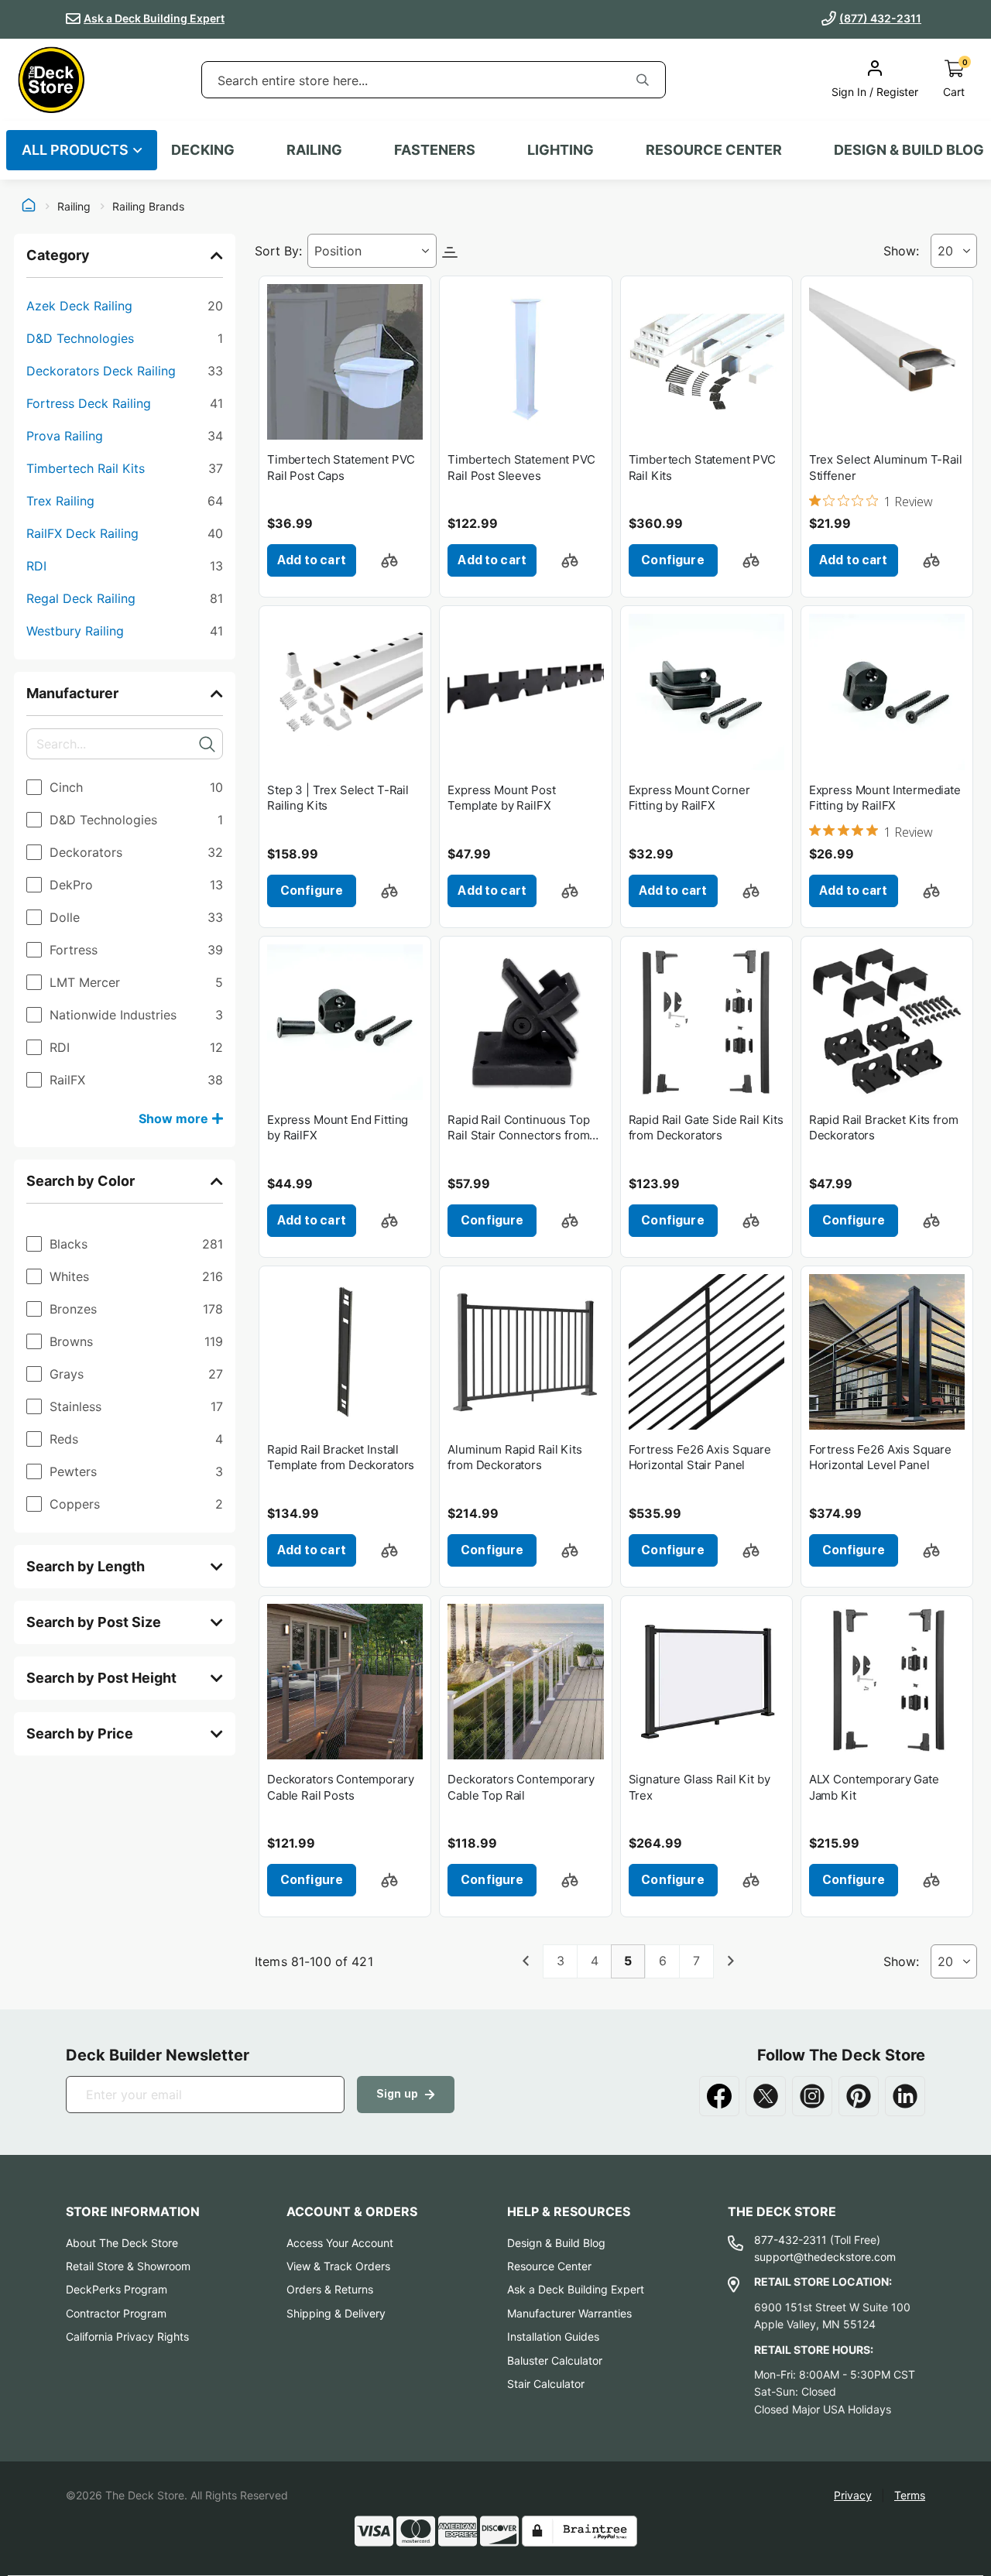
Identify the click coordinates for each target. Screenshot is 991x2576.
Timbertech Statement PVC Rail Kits (702, 467)
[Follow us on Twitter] (766, 2096)
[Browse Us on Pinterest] (859, 2096)
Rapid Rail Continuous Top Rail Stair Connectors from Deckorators (518, 1128)
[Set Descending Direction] (450, 251)
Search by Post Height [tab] (101, 1678)
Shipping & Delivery (336, 2313)
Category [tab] (58, 255)
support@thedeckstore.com (825, 2257)
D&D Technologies (125, 338)
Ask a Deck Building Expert (154, 18)
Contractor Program (116, 2313)
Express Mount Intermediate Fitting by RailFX (885, 798)
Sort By (277, 251)
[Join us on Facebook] (719, 2096)
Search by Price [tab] (80, 1733)
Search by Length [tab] (86, 1566)
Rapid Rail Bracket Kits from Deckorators (884, 1127)
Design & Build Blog (556, 2243)
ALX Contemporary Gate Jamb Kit (874, 1787)
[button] (389, 560)
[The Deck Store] (51, 80)
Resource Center (549, 2266)
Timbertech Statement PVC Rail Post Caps (341, 467)
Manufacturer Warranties (569, 2313)
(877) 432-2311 (880, 18)
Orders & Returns (330, 2289)
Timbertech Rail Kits (125, 468)
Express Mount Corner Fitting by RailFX (689, 798)
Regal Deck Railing (125, 598)
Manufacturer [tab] (72, 693)
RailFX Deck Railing (125, 533)
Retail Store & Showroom (128, 2266)
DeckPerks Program (117, 2289)
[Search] (643, 80)
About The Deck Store (122, 2243)
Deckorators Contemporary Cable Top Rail (521, 1787)
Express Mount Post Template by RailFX (501, 798)
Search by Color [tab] (81, 1181)
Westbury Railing (125, 630)
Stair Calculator (546, 2384)
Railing (74, 207)
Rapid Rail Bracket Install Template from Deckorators (341, 1457)
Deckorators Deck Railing (125, 370)
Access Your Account (340, 2243)
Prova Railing (125, 435)
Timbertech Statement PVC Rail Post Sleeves (521, 467)
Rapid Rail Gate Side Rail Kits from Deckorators (706, 1127)
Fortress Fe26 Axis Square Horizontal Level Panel (880, 1457)
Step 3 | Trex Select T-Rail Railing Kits (338, 798)
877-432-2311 (790, 2240)
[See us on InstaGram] (812, 2096)
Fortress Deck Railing (125, 403)
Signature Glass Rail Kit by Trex (700, 1787)
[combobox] (411, 80)
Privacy (853, 2495)
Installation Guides (553, 2336)
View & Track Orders (338, 2266)
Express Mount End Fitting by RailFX (338, 1127)
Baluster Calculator (555, 2360)
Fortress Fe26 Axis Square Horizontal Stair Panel (700, 1457)
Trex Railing (125, 500)
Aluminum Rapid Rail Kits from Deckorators (514, 1457)
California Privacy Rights (127, 2336)
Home (29, 207)
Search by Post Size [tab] (94, 1622)
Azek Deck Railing (125, 305)
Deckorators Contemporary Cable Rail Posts (340, 1787)
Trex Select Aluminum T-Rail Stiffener (886, 467)
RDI (125, 565)
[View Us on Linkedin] (905, 2096)
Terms (910, 2495)
